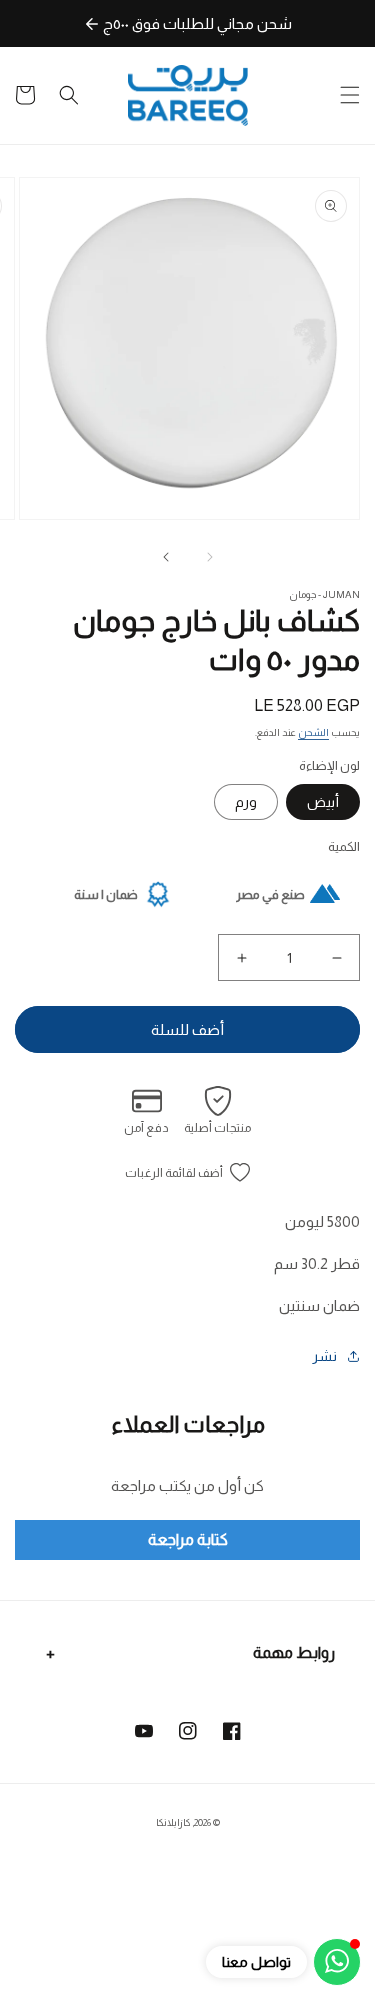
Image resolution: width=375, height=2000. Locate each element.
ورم (246, 802)
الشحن (313, 732)
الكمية (344, 846)
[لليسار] (210, 557)
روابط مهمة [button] (294, 1652)
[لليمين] (166, 557)
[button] (350, 95)
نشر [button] (324, 1356)
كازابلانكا (173, 1822)
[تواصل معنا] (337, 1962)
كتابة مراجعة (188, 1539)
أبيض (323, 802)
